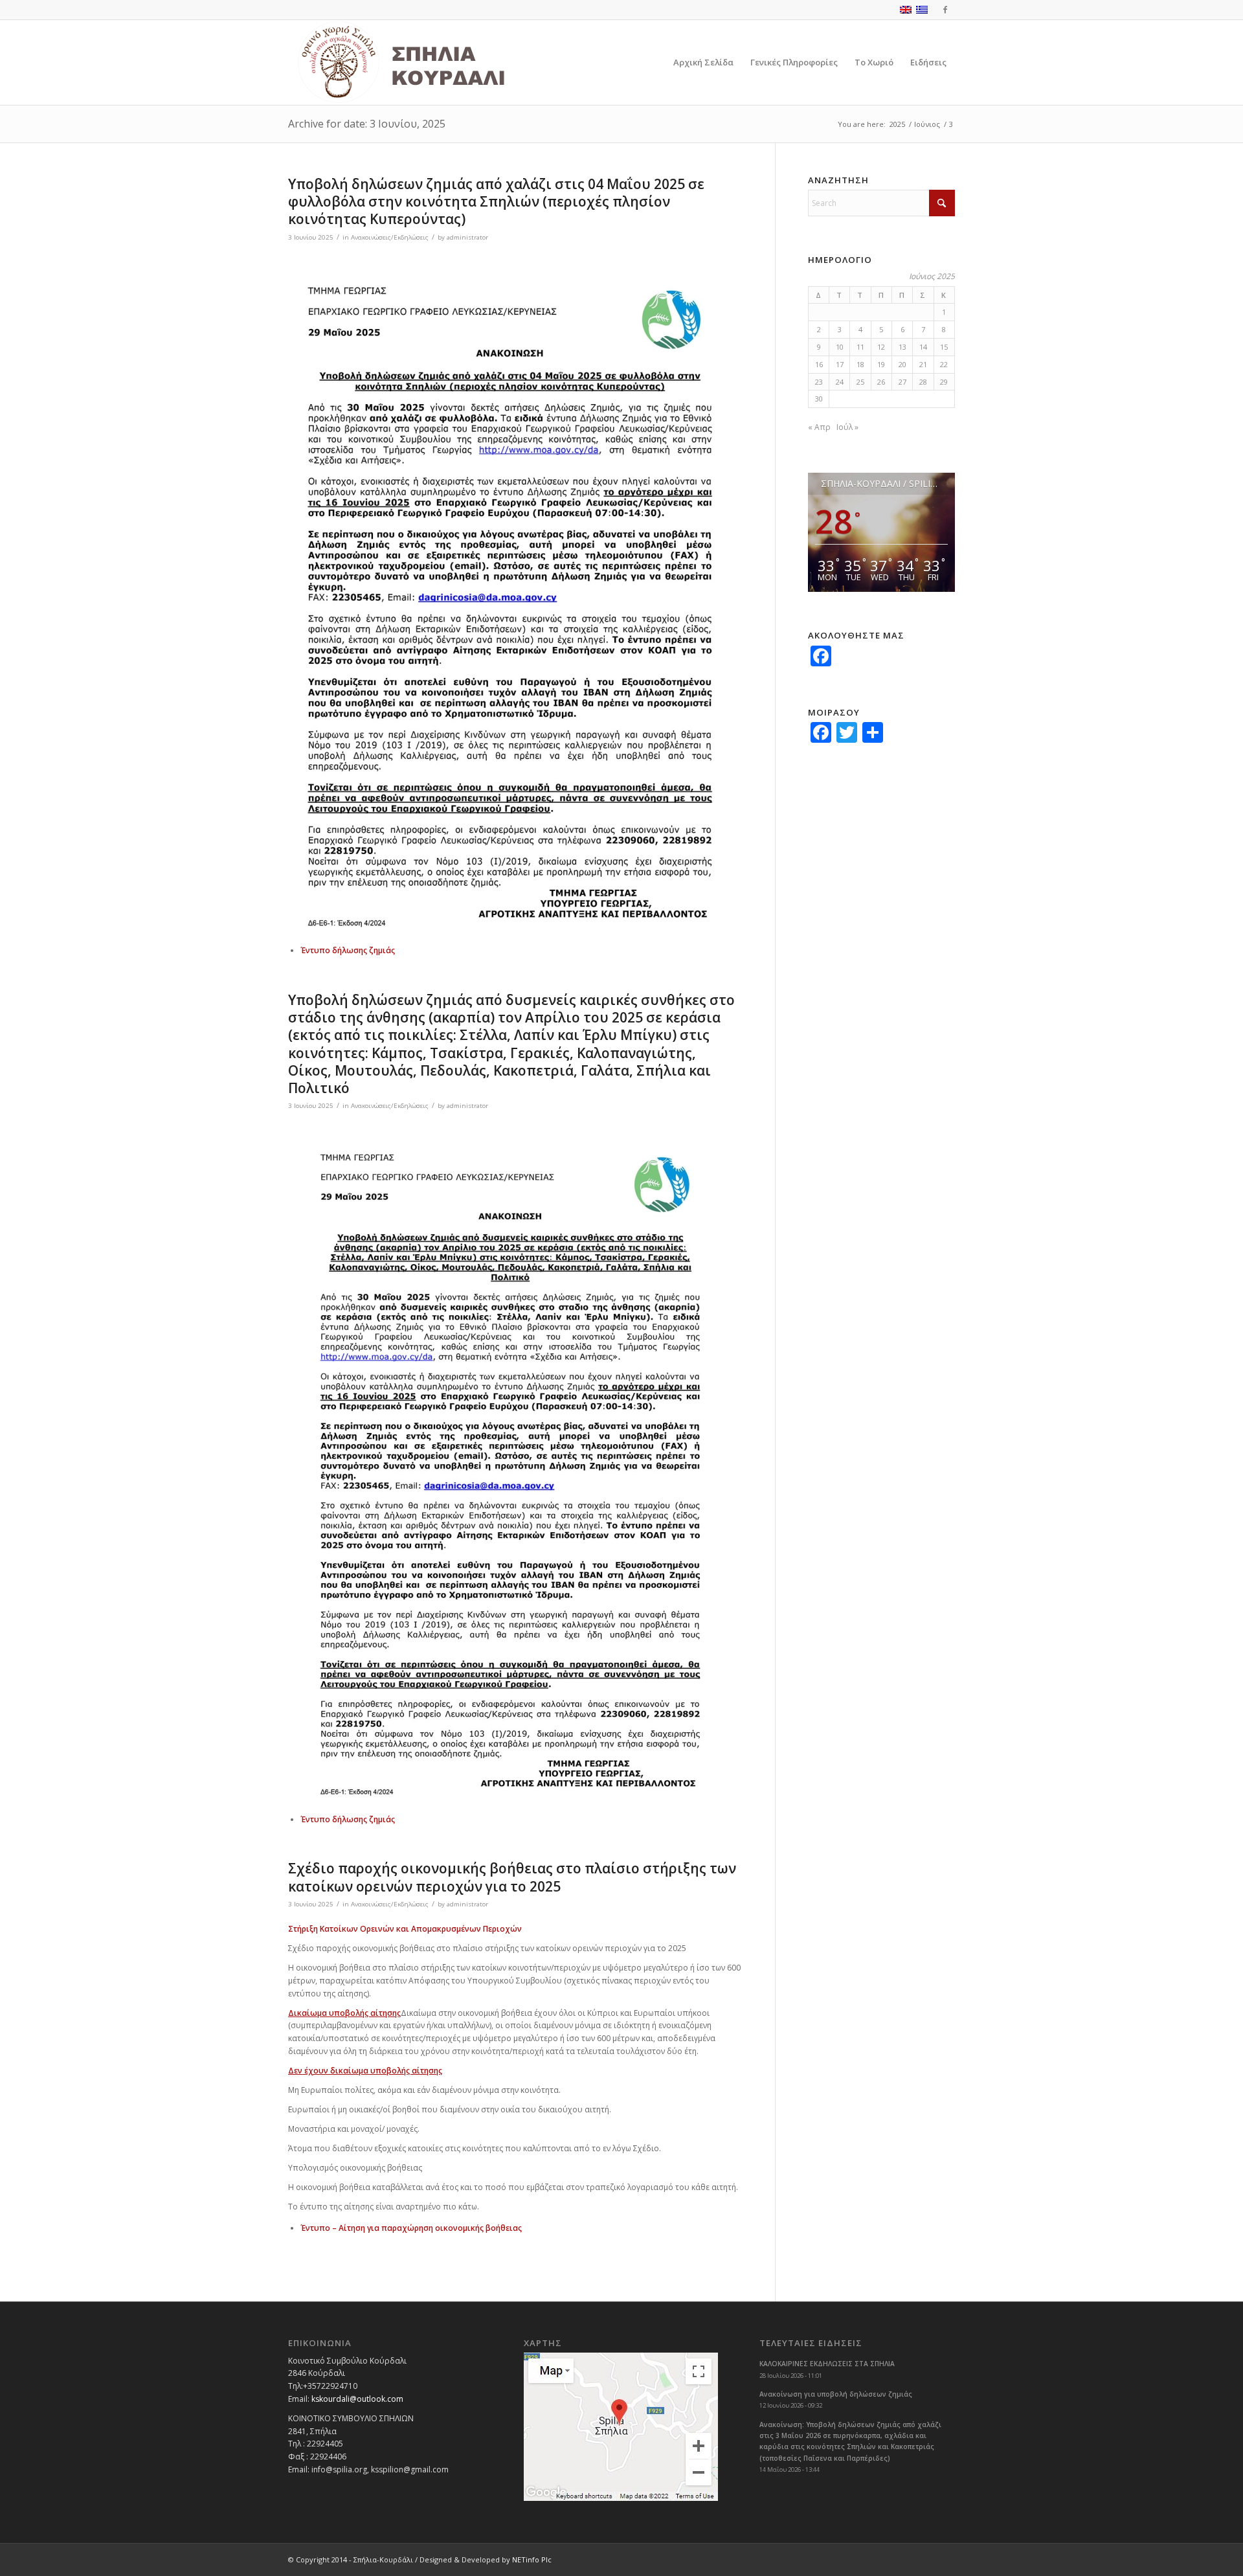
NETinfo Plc (532, 2559)
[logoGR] (430, 62)
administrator (467, 237)
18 (860, 364)
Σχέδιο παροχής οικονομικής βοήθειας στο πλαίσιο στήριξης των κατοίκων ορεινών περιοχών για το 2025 (512, 1877)
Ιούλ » (847, 427)
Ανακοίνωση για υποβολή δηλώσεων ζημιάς (836, 2394)
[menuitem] (703, 62)
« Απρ (819, 427)
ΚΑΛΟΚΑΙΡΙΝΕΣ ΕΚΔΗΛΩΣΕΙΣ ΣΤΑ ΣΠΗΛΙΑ (827, 2364)
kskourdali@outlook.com (357, 2399)
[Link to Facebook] (945, 10)
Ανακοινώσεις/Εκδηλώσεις (390, 237)
